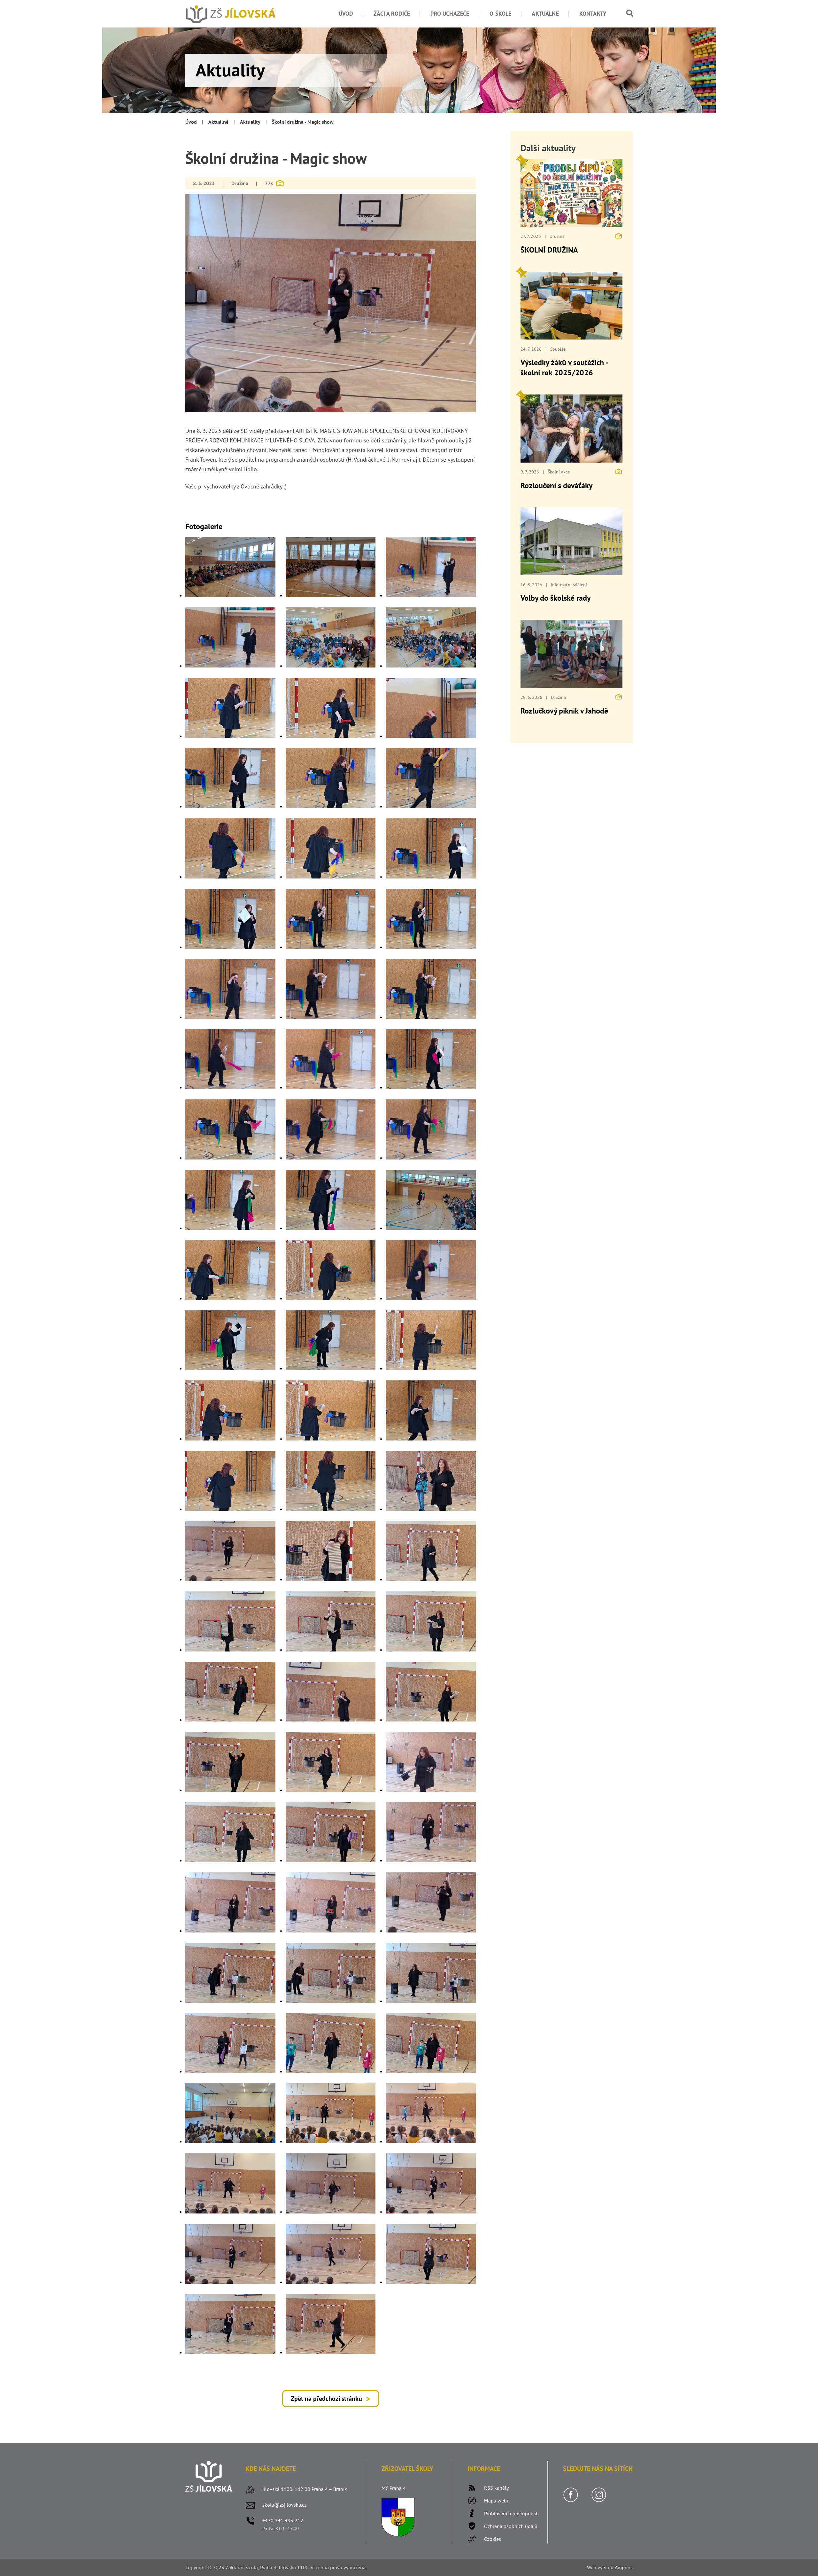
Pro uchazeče (450, 14)
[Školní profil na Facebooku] (571, 2501)
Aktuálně (545, 14)
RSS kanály (496, 2488)
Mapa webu (497, 2501)
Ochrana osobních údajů (511, 2526)
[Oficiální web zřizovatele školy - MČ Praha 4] (398, 2534)
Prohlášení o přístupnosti (511, 2513)
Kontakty (593, 14)
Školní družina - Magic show (303, 122)
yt (602, 2567)
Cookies (493, 2539)
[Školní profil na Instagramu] (599, 2501)
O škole (500, 14)
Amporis (624, 2567)
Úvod (346, 14)
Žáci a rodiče (392, 14)
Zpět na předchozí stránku (326, 2399)
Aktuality (250, 122)
